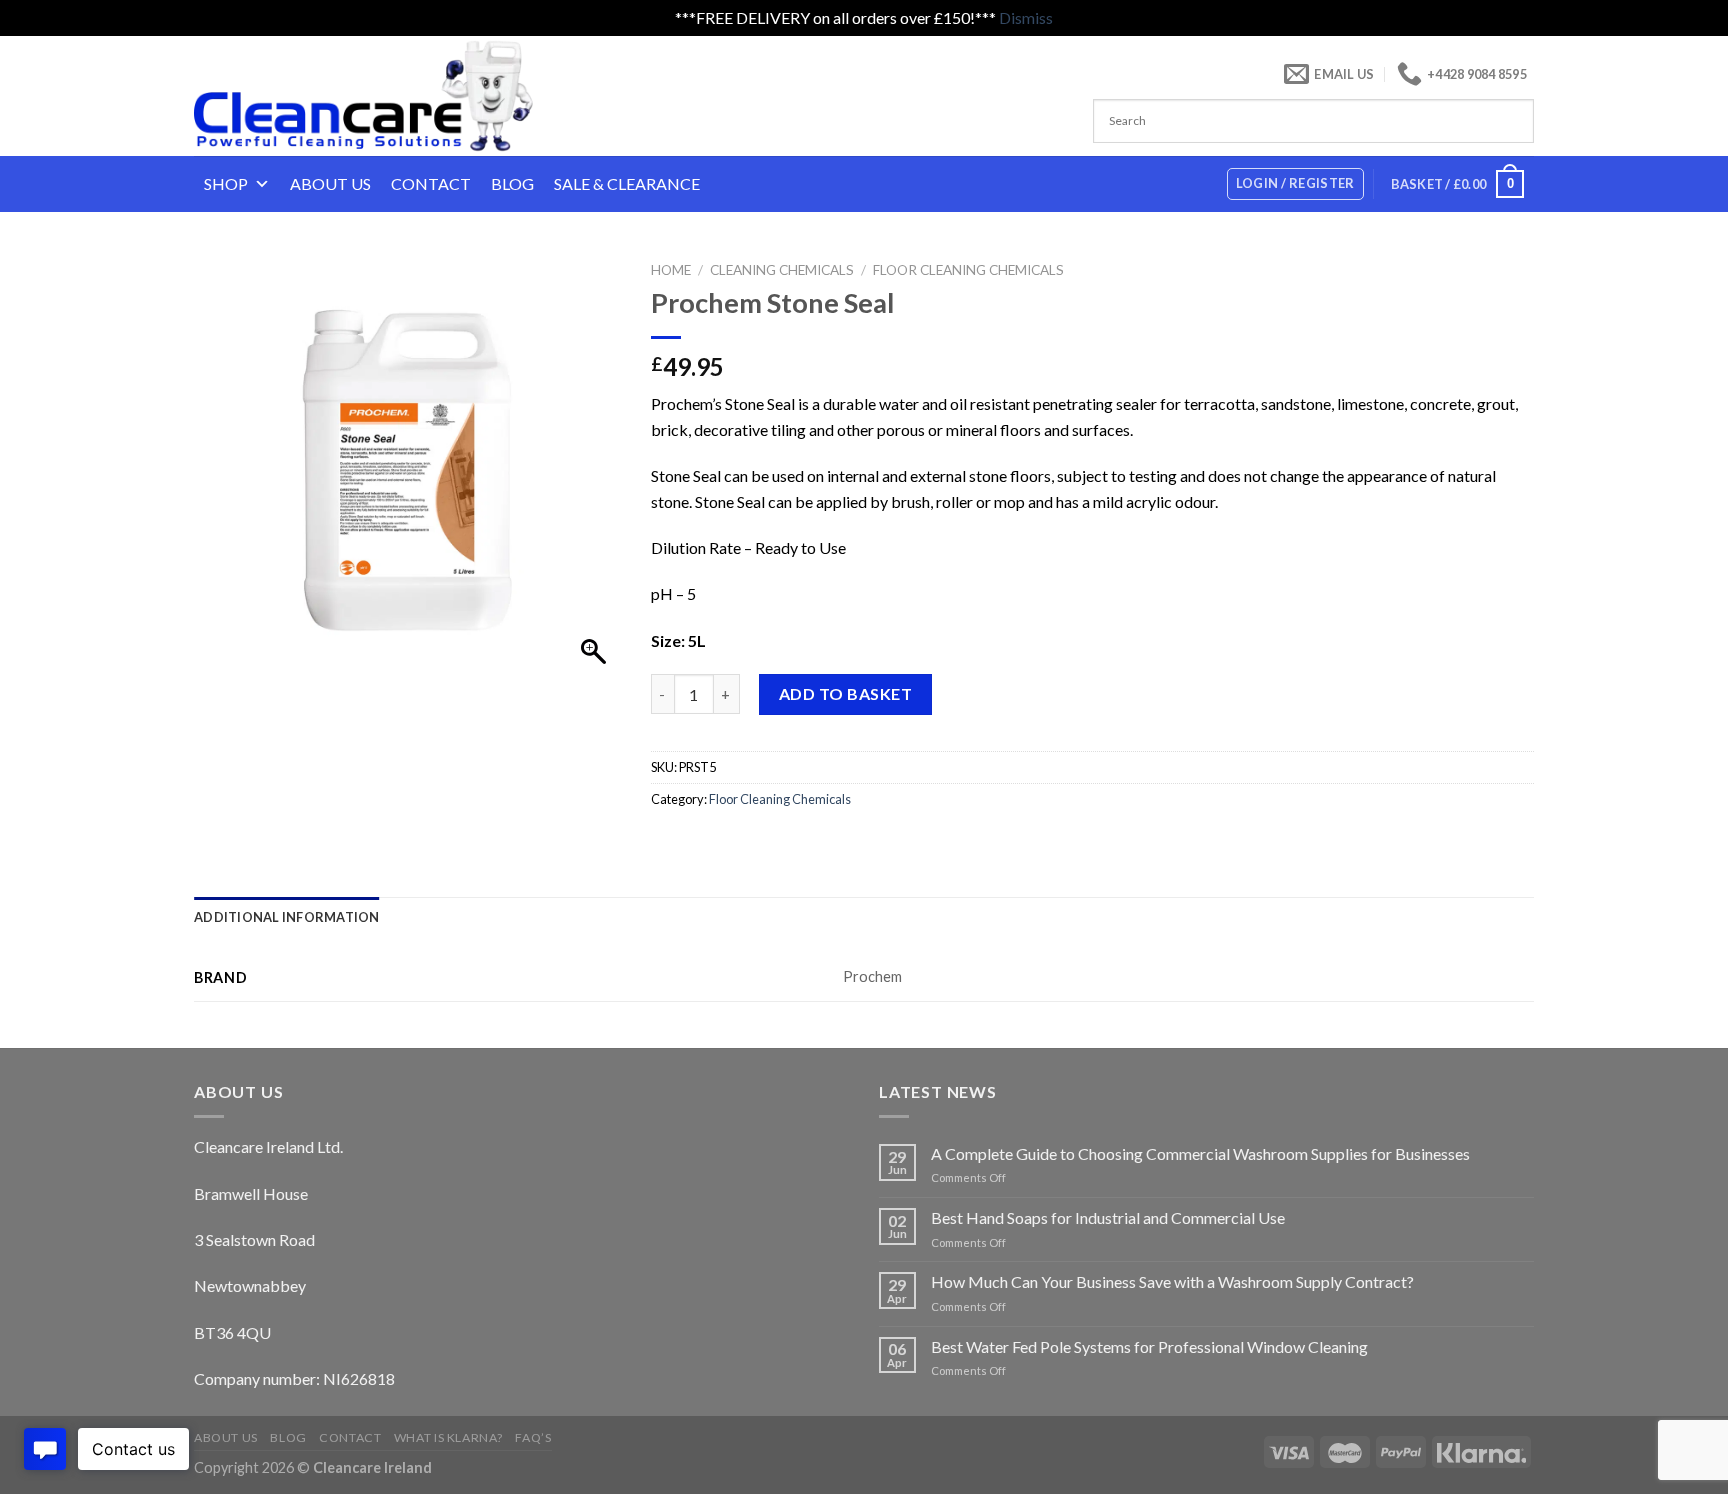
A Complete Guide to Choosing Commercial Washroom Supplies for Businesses (1200, 1153)
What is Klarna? (448, 1437)
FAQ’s (533, 1437)
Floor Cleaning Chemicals (968, 270)
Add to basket (845, 693)
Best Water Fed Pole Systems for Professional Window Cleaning (1149, 1346)
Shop (226, 183)
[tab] (287, 917)
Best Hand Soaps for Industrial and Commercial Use (1108, 1217)
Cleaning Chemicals (782, 270)
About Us (330, 183)
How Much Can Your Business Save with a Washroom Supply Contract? (1172, 1281)
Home (671, 270)
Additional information (287, 917)
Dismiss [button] (1026, 17)
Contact (431, 183)
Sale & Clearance (627, 183)
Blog (512, 183)
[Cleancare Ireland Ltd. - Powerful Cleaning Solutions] (391, 96)
